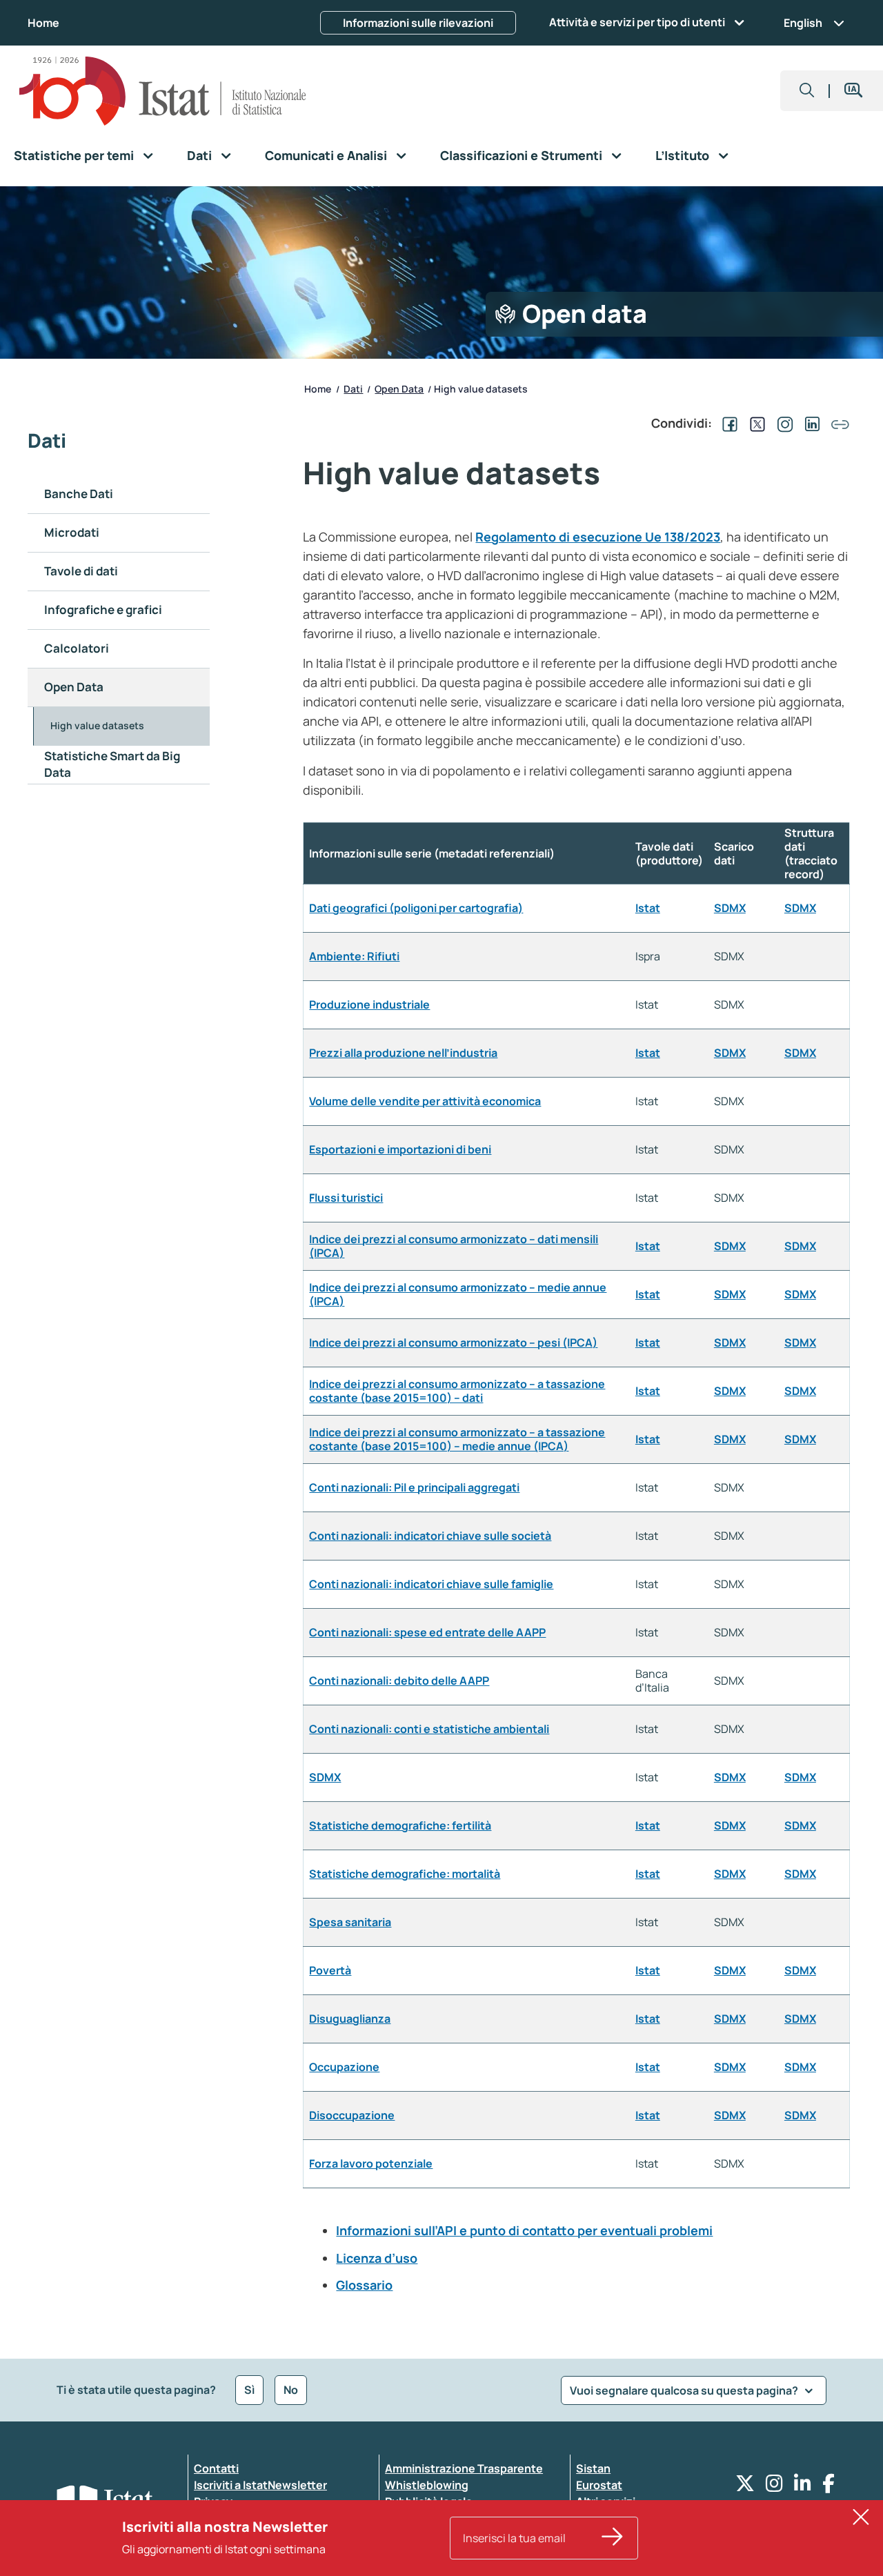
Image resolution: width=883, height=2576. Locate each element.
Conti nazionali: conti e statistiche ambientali (429, 1729)
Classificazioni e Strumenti (521, 155)
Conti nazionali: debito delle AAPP (399, 1681)
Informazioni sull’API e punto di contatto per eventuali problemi (524, 2230)
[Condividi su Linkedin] (810, 423)
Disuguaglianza (350, 2019)
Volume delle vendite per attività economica (425, 1101)
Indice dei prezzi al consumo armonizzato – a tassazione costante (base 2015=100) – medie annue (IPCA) (457, 1439)
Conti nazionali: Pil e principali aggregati (414, 1487)
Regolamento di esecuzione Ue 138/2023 (598, 537)
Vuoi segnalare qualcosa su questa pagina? (685, 2390)
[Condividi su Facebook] (727, 423)
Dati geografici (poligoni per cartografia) (416, 908)
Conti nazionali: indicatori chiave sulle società (430, 1536)
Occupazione (344, 2067)
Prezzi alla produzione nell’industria (403, 1053)
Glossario (364, 2285)
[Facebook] (829, 2487)
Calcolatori (77, 648)
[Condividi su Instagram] (782, 423)
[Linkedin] (803, 2487)
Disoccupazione (352, 2115)
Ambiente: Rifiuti (354, 956)
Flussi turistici (346, 1198)
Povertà (330, 1970)
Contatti (216, 2468)
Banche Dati (79, 494)
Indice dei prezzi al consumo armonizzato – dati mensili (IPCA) (454, 1246)
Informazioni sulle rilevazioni (418, 23)
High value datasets (97, 725)
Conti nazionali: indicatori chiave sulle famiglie (431, 1584)
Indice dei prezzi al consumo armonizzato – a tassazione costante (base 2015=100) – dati (457, 1391)
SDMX (730, 908)
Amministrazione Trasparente (464, 2468)
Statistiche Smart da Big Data (112, 764)
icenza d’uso (380, 2258)
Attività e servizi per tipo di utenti (637, 22)
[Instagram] (774, 2487)
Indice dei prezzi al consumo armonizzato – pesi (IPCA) (453, 1343)
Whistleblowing (427, 2485)
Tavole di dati (81, 571)
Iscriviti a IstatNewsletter (260, 2485)
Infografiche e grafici (103, 610)
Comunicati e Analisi (326, 155)
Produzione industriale (369, 1004)
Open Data (74, 687)
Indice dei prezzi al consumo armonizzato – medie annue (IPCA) (458, 1294)
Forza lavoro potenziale (371, 2163)
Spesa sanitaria (350, 1922)
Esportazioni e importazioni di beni (400, 1149)
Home (43, 23)
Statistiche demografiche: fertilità (400, 1825)
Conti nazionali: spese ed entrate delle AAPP (427, 1632)
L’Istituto (682, 155)
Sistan (593, 2468)
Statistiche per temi (74, 155)
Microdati (72, 532)
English (803, 23)
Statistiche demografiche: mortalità (405, 1874)
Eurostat (599, 2485)
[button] (807, 91)
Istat (648, 908)
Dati (199, 155)
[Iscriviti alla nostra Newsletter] (613, 2538)
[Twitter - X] (745, 2487)
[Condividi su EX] (755, 423)
